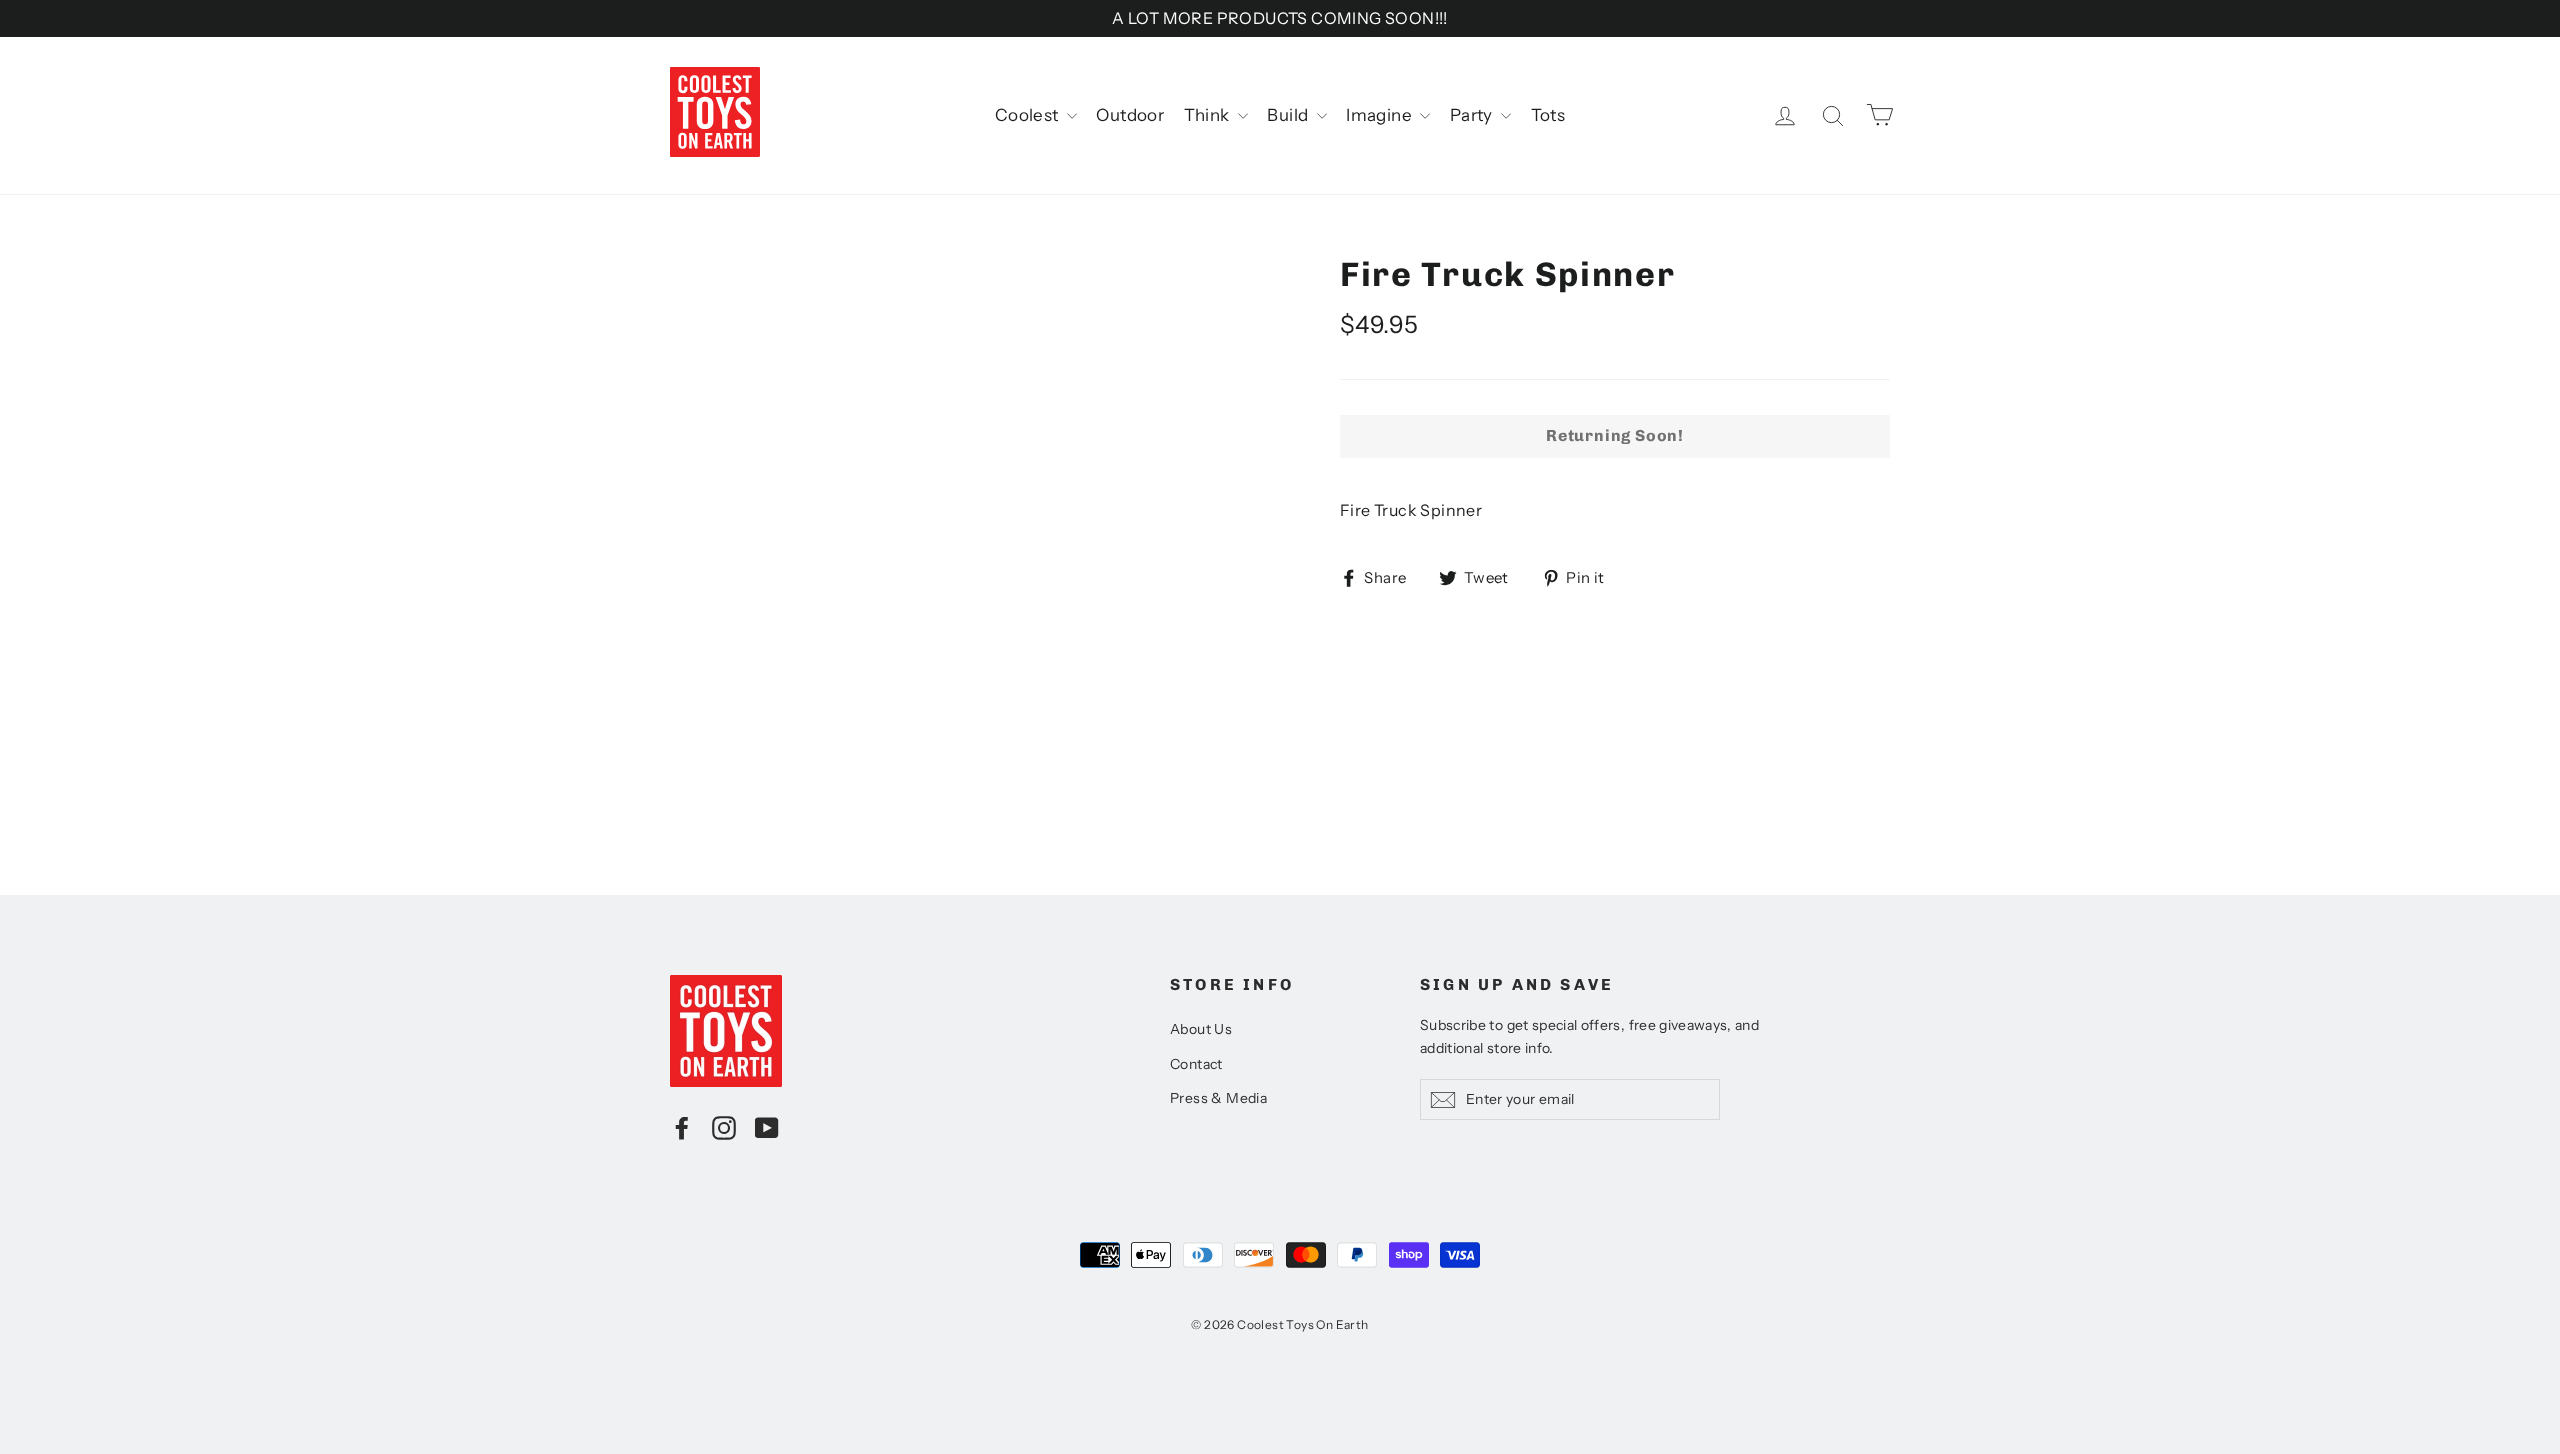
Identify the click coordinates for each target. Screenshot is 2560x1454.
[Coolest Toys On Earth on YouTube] (767, 1127)
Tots (1548, 115)
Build (1289, 115)
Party (1473, 115)
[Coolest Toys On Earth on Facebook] (682, 1127)
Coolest (1028, 115)
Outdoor (1130, 115)
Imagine (1380, 115)
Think (1208, 115)
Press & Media (1218, 1098)
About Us (1201, 1029)
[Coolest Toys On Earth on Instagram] (724, 1127)
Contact (1196, 1064)
